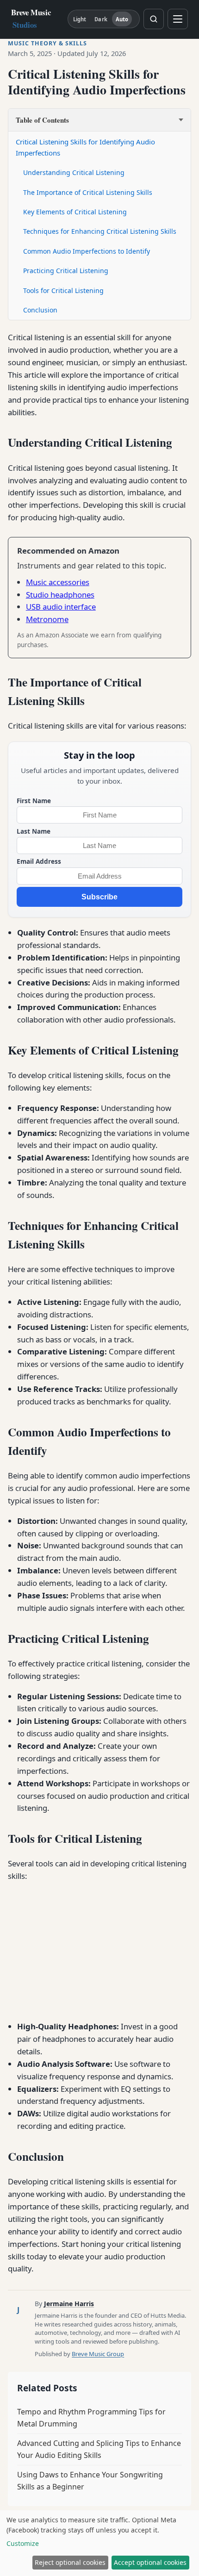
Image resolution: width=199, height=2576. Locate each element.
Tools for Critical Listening (63, 290)
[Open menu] (178, 19)
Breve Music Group (98, 2354)
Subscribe (99, 897)
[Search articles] (154, 19)
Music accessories (58, 582)
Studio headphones (60, 595)
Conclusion (40, 310)
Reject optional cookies (70, 2562)
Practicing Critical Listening (66, 271)
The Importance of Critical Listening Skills (88, 192)
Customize (23, 2543)
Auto (122, 19)
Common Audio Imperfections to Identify (87, 251)
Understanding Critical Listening (74, 172)
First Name (34, 801)
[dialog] (99, 2543)
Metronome (47, 619)
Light (80, 19)
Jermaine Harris (69, 2304)
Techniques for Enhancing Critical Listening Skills (100, 231)
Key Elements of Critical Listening (75, 212)
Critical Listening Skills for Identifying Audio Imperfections (85, 147)
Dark (101, 19)
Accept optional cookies (150, 2562)
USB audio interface (61, 607)
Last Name (34, 831)
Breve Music (31, 19)
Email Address (39, 861)
